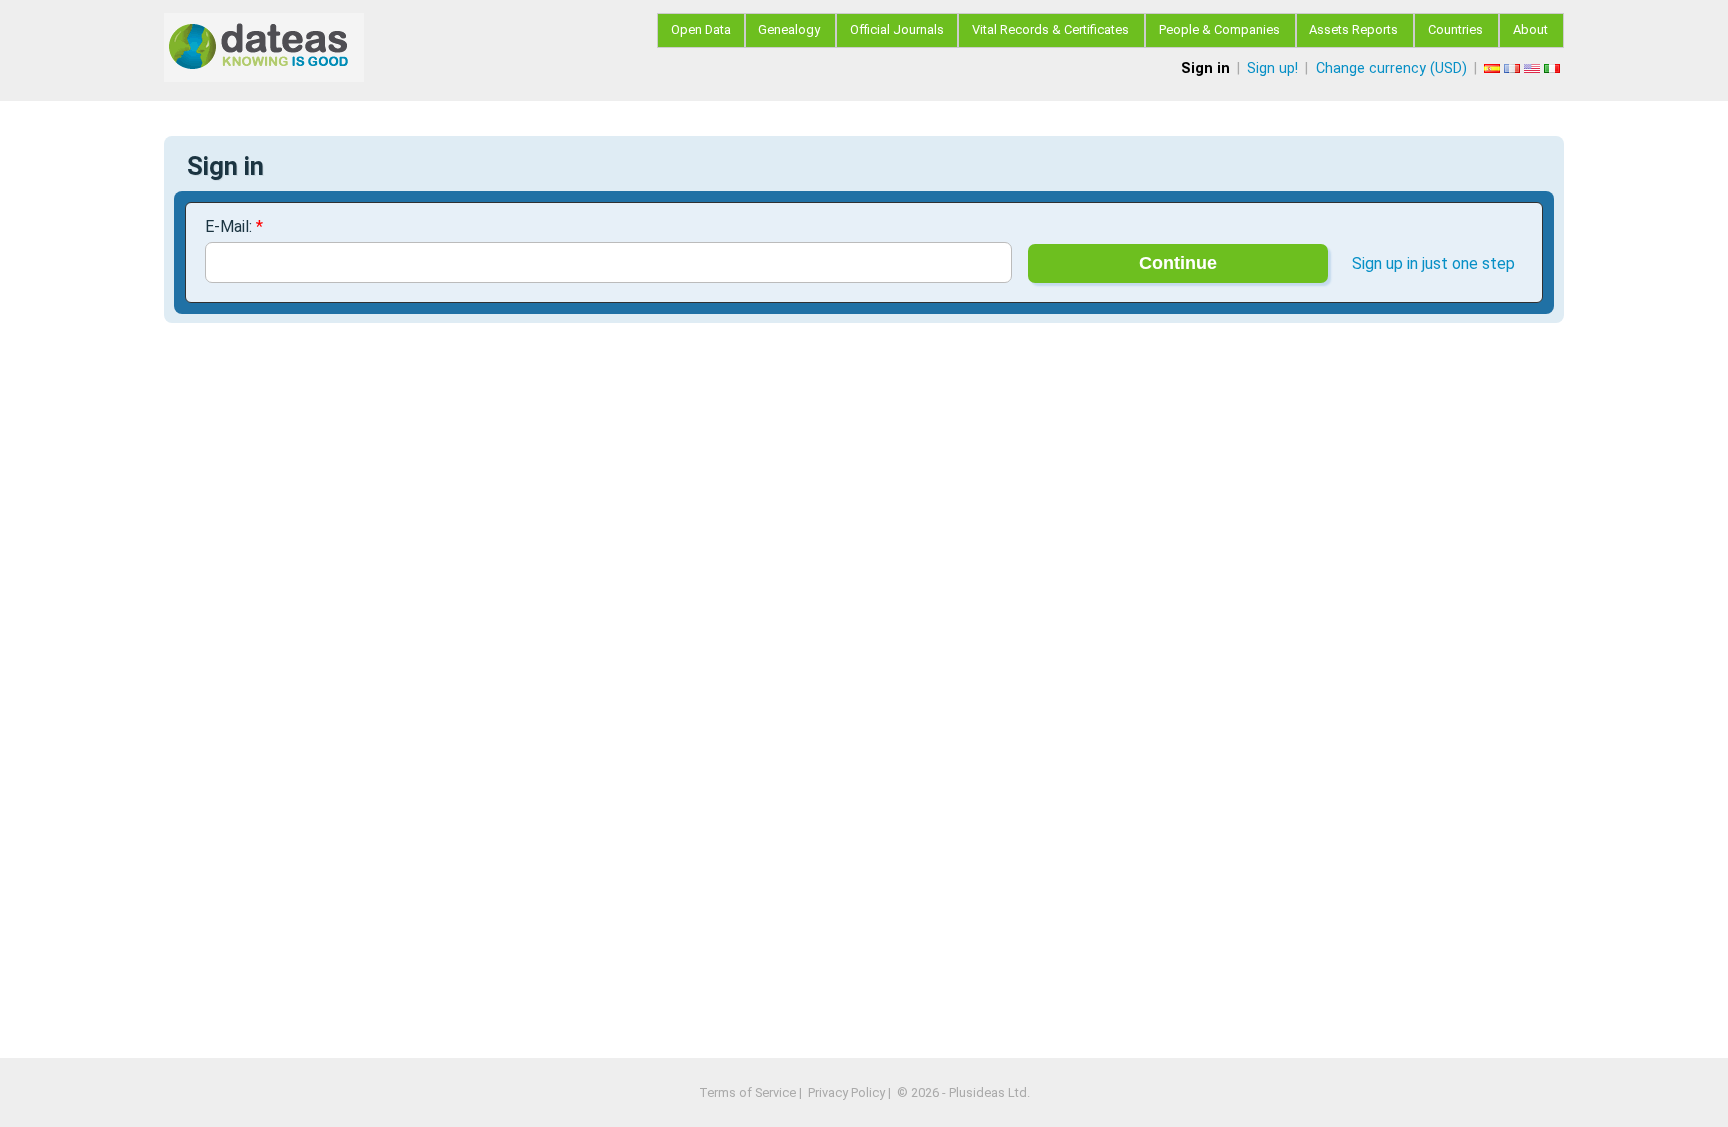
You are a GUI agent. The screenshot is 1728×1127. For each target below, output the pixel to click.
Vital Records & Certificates (1050, 29)
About (1530, 29)
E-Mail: (234, 226)
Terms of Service (747, 1092)
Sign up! (1272, 68)
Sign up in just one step (1433, 263)
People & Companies (1219, 29)
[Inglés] (1534, 68)
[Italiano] (1554, 68)
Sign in (1205, 68)
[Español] (1494, 68)
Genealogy (789, 29)
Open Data (701, 29)
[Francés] (1514, 68)
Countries (1455, 29)
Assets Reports (1353, 29)
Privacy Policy (846, 1092)
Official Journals (897, 29)
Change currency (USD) (1391, 68)
